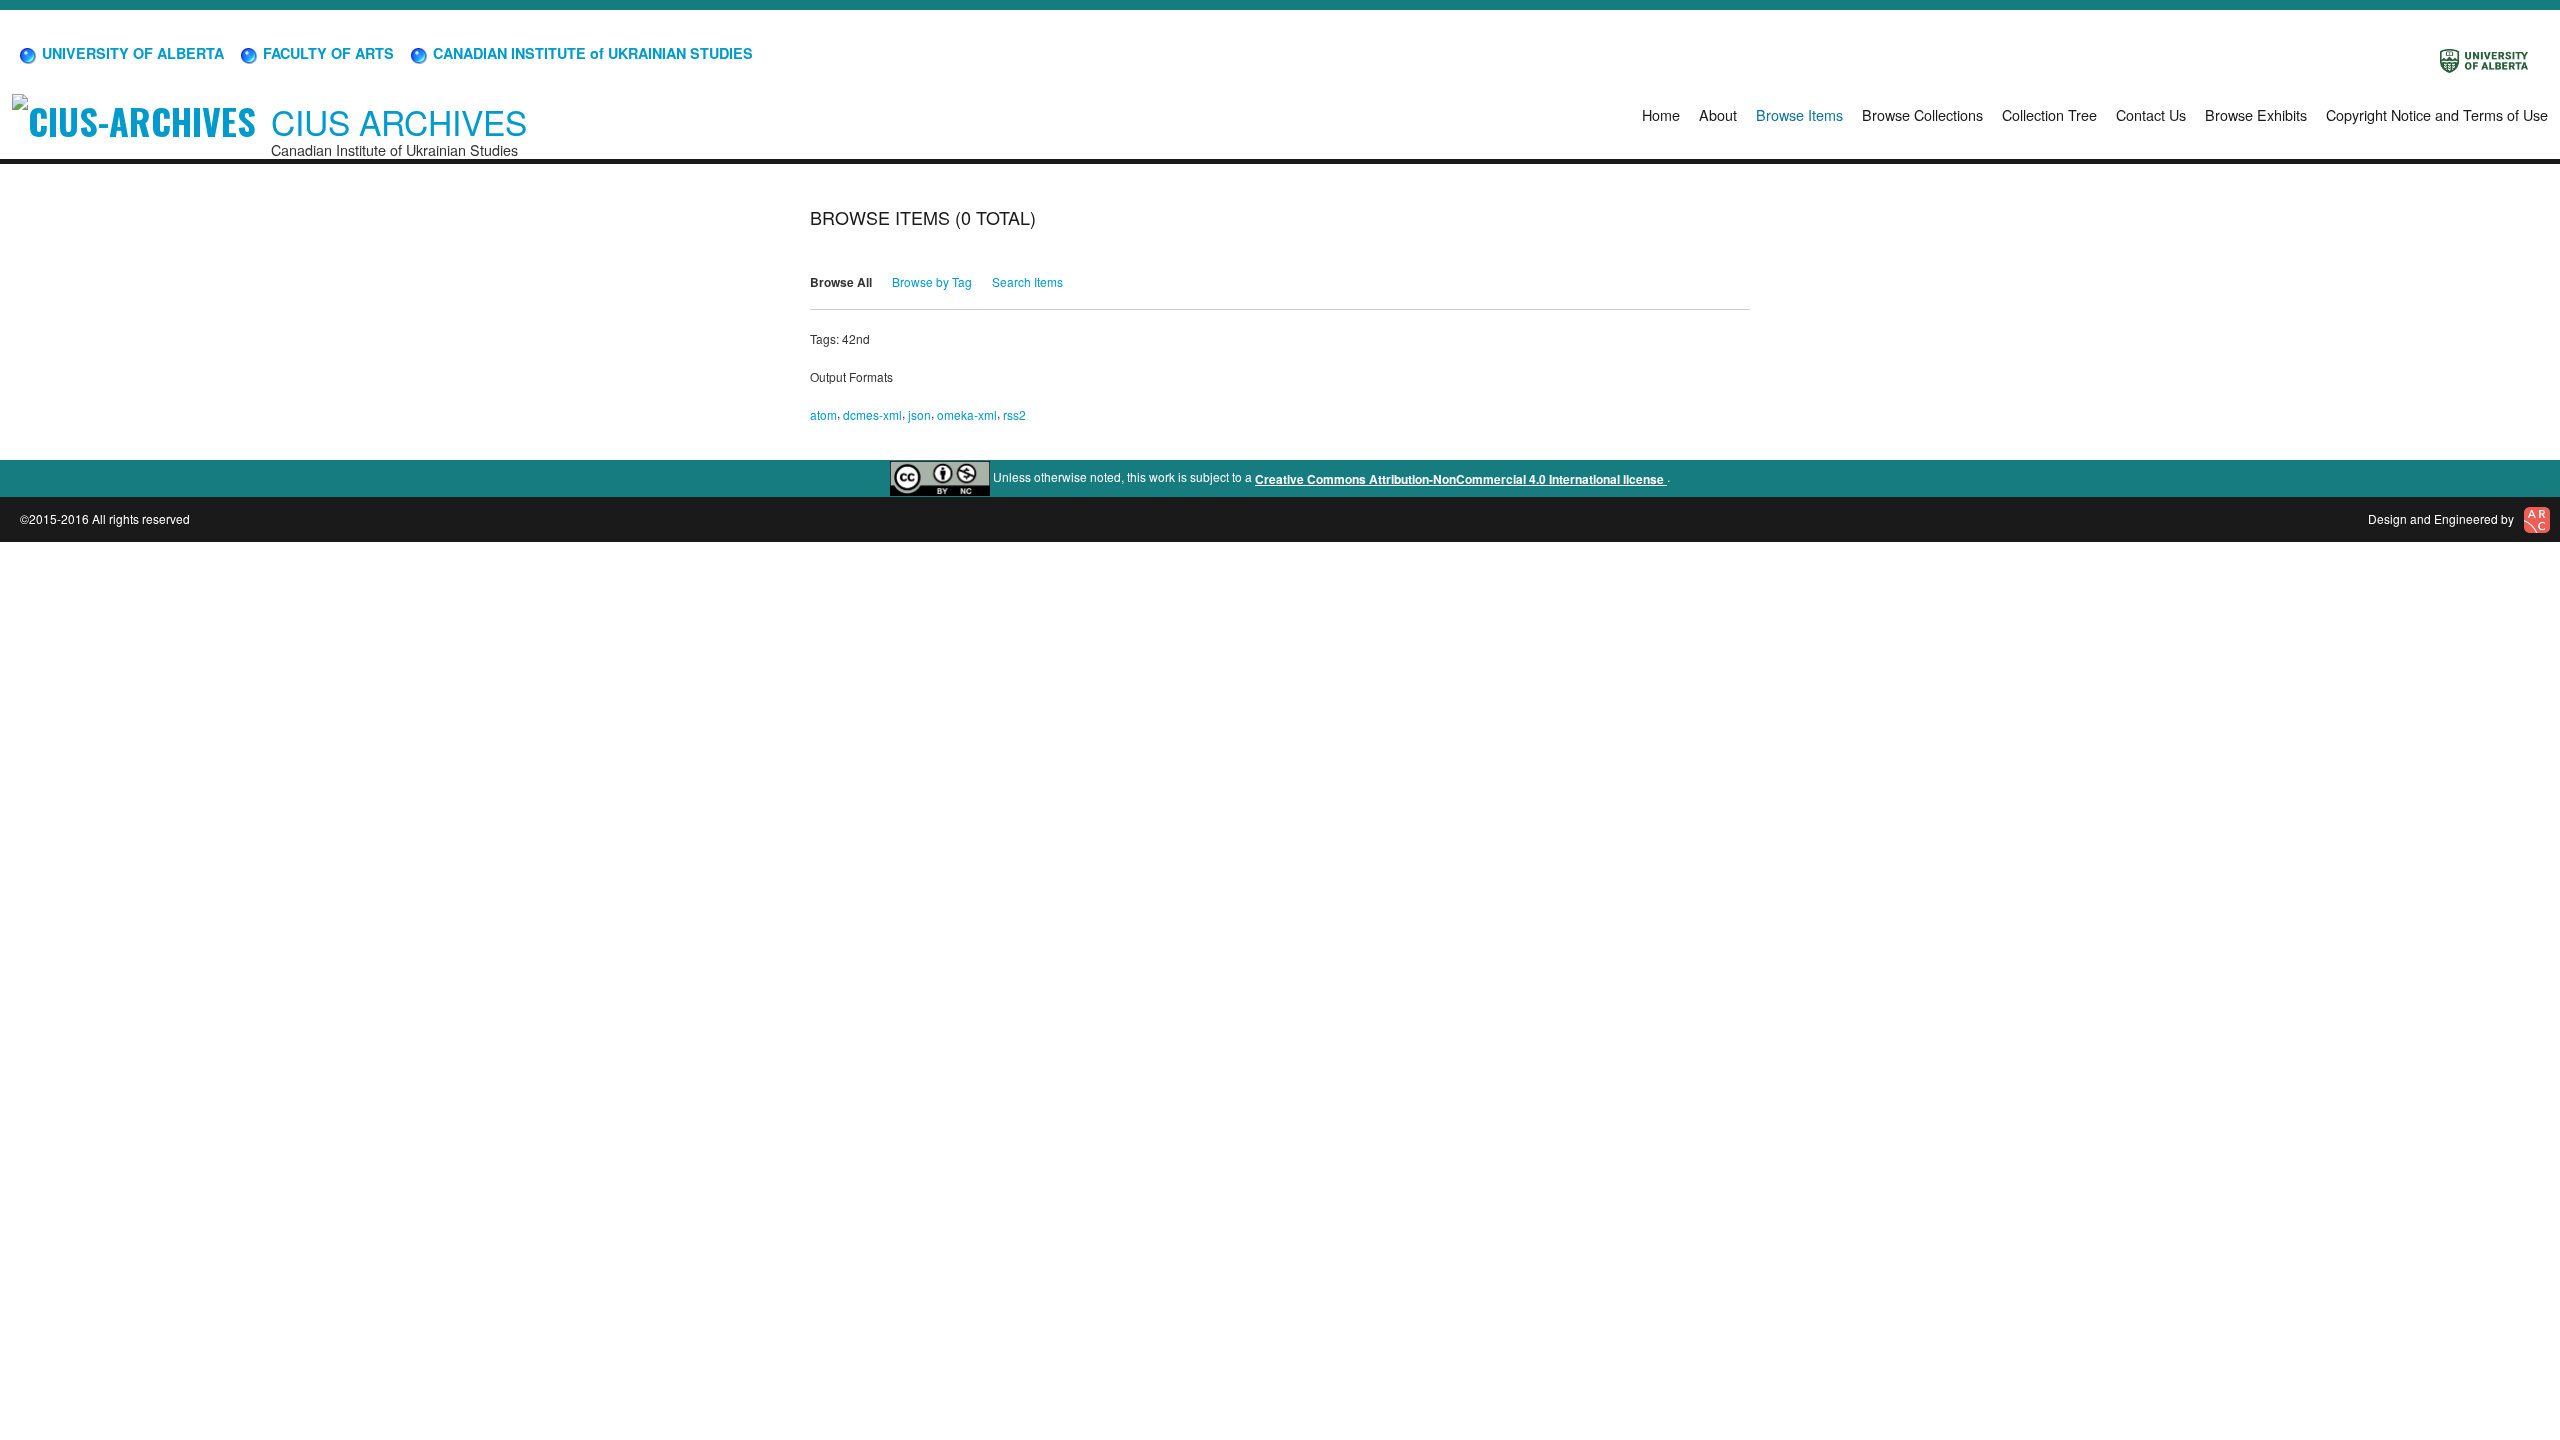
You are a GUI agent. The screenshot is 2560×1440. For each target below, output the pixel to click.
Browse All (841, 282)
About (1718, 114)
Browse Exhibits (2256, 114)
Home (1661, 114)
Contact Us (2151, 114)
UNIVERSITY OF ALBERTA (131, 53)
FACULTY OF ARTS (326, 53)
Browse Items (1799, 114)
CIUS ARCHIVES (399, 121)
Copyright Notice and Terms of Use (2437, 114)
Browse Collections (1922, 114)
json (919, 414)
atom (823, 414)
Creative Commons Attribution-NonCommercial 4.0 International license (1461, 479)
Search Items (1027, 281)
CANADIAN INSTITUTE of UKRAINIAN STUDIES (591, 53)
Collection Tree (2049, 114)
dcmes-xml (872, 414)
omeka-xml (967, 414)
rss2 (1014, 414)
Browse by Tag (932, 281)
